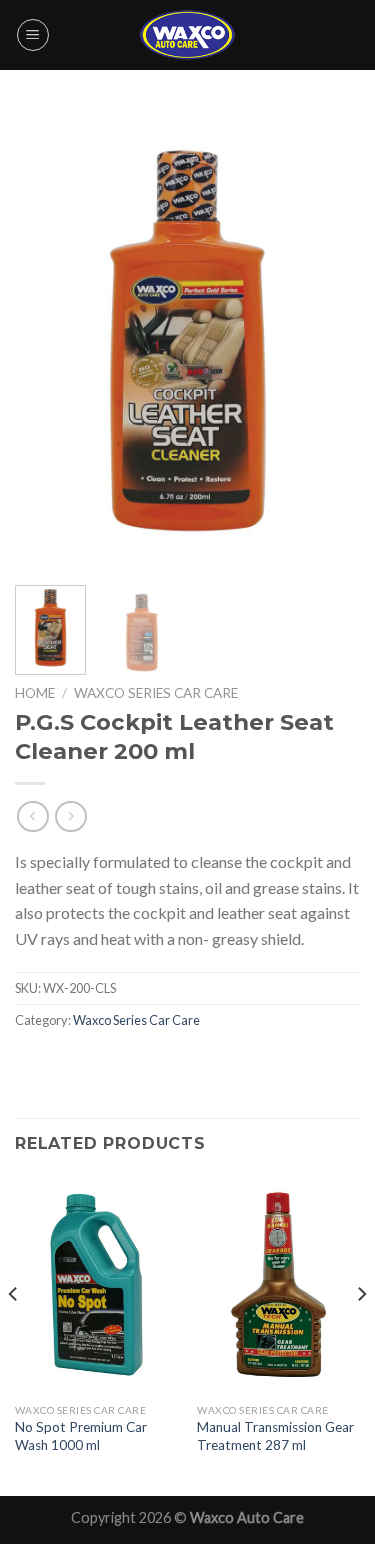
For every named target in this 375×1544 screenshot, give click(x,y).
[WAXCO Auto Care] (188, 34)
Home (35, 693)
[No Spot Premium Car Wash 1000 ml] (96, 1284)
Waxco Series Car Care (156, 693)
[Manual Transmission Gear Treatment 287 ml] (278, 1284)
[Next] (328, 340)
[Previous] (47, 340)
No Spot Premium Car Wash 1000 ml (81, 1436)
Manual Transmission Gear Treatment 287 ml (275, 1436)
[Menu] (33, 35)
